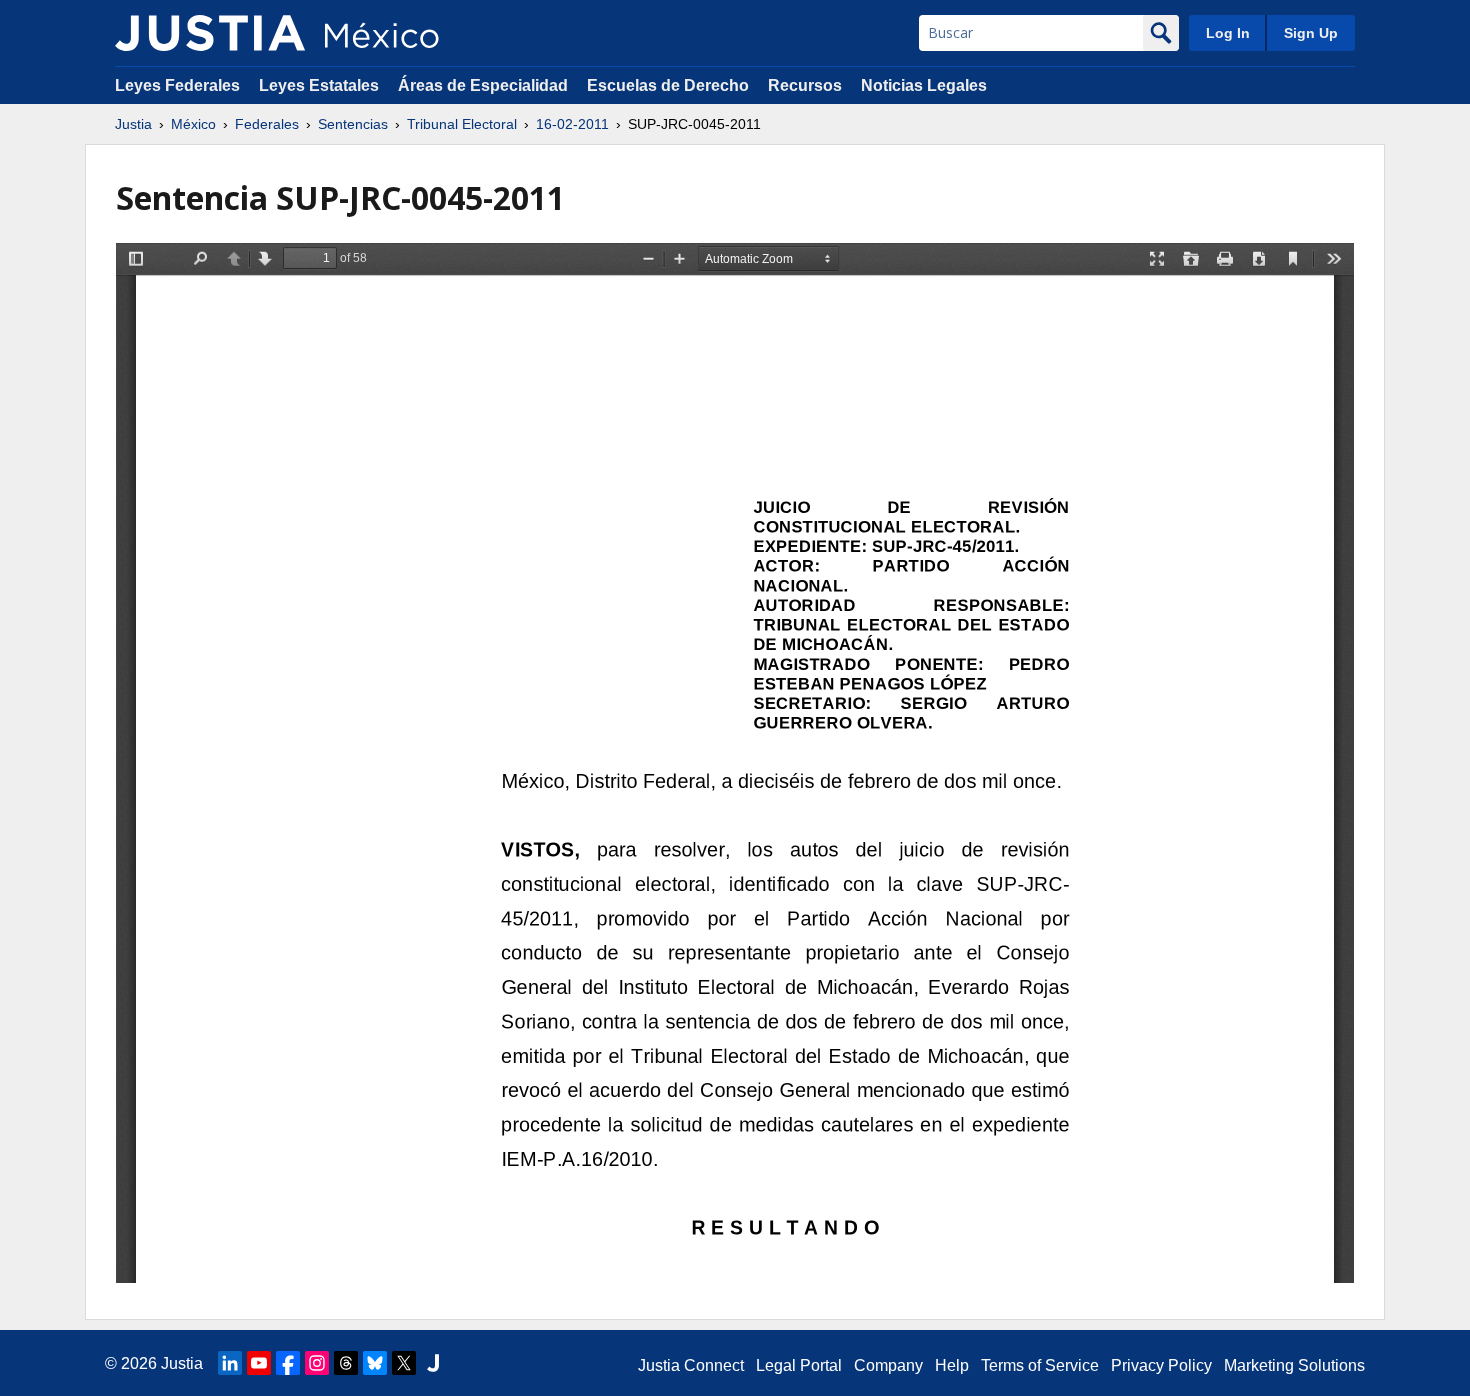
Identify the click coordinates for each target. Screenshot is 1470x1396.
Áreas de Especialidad (483, 85)
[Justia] (210, 33)
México (193, 124)
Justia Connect (691, 1365)
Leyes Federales (177, 85)
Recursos (805, 85)
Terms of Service (1040, 1365)
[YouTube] (259, 1363)
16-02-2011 (572, 124)
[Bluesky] (375, 1363)
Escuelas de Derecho (668, 85)
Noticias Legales (924, 85)
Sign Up (1311, 33)
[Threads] (346, 1363)
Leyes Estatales (319, 85)
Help (952, 1365)
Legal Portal (799, 1365)
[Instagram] (317, 1363)
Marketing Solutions (1294, 1365)
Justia (133, 124)
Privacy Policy (1161, 1365)
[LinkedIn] (230, 1363)
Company (888, 1365)
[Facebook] (288, 1363)
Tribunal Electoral (462, 124)
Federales (267, 124)
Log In (1228, 33)
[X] (404, 1363)
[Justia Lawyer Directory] (433, 1363)
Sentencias (353, 124)
